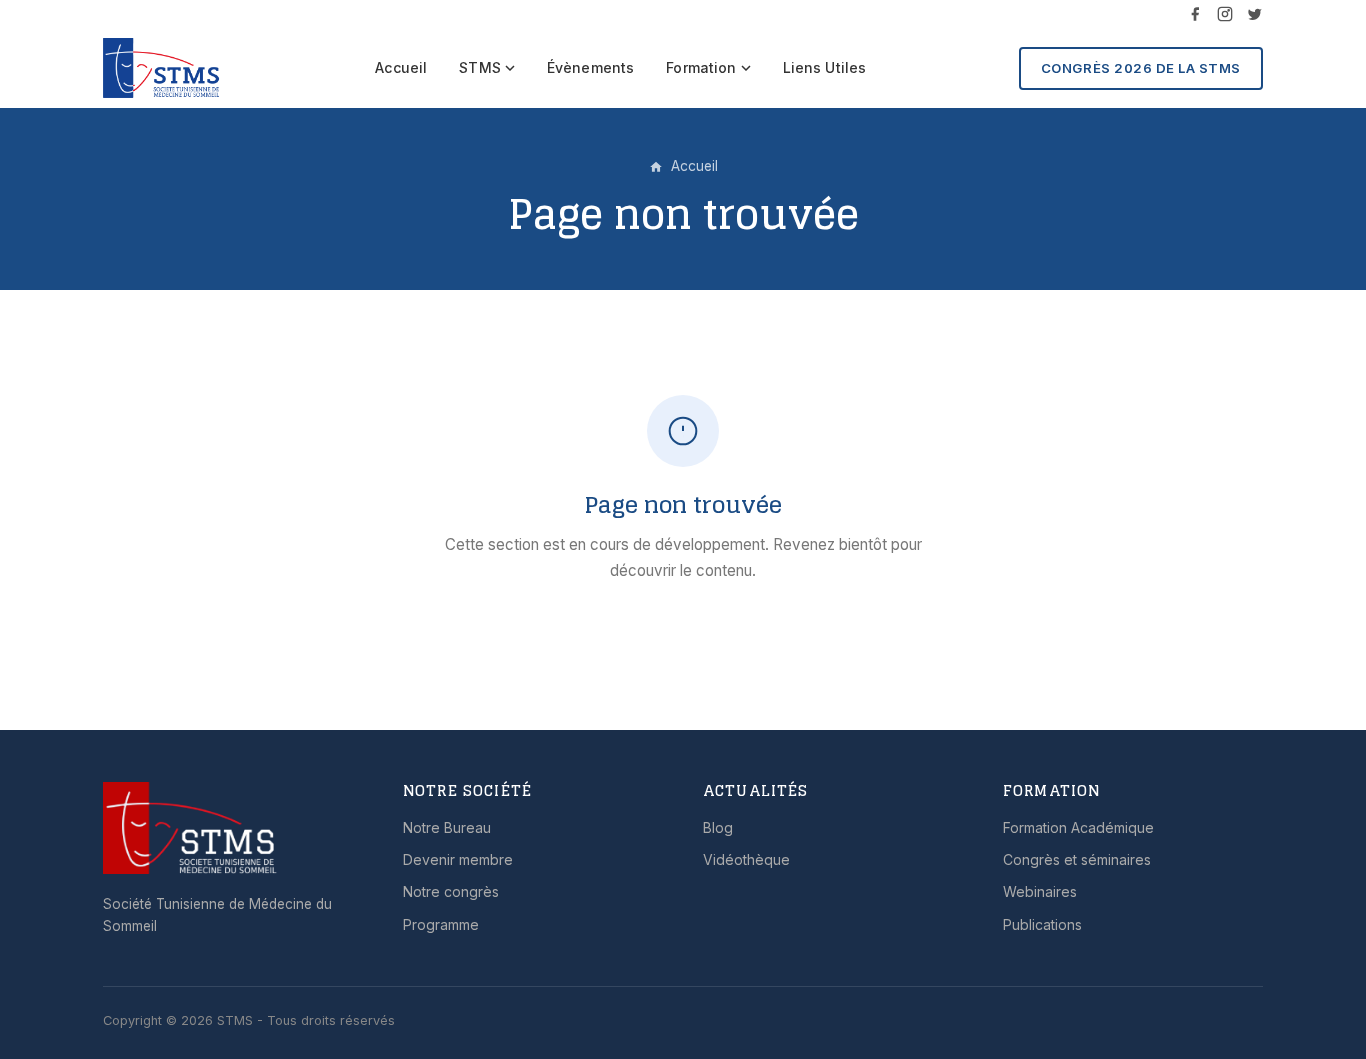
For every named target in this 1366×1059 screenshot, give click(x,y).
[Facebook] (1195, 14)
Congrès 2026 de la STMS (1141, 68)
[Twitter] (1255, 14)
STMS (480, 67)
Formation (701, 67)
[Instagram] (1225, 14)
